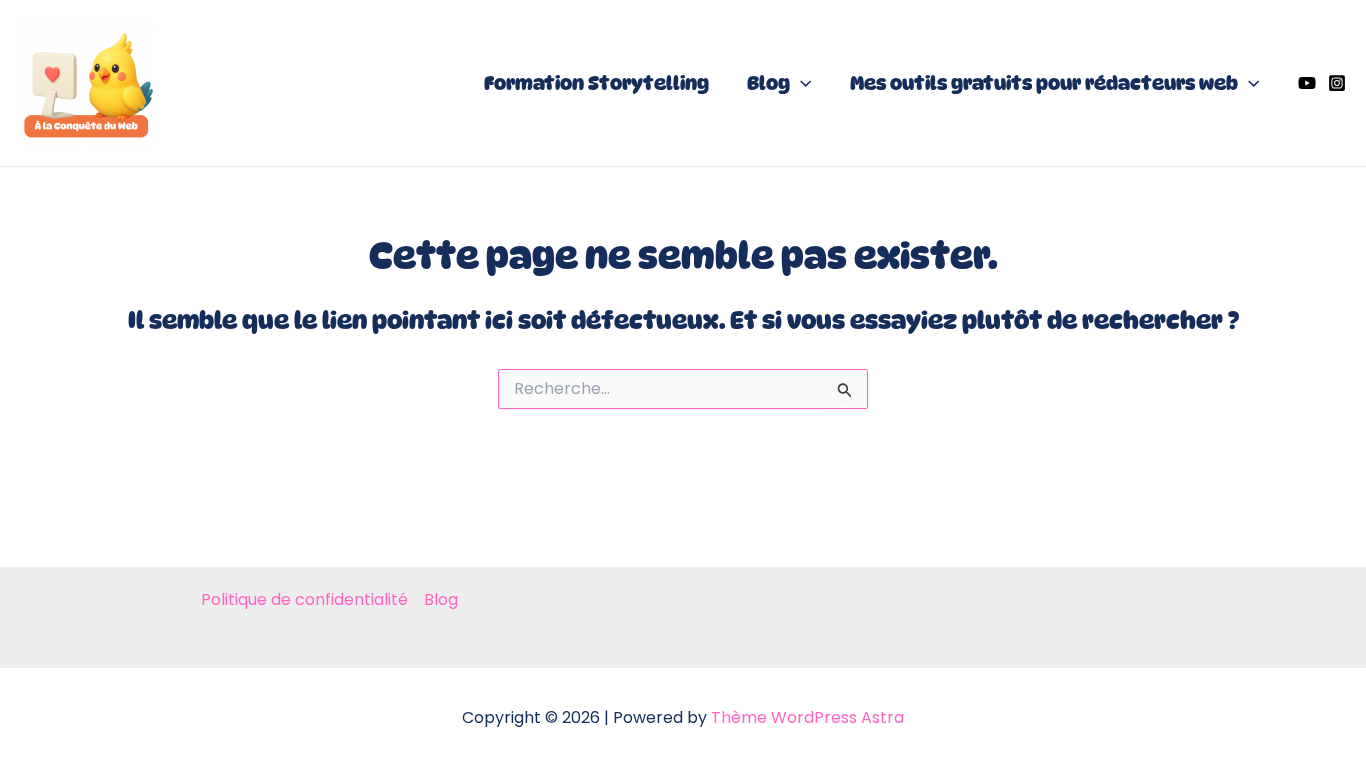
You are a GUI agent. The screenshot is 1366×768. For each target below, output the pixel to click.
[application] (800, 83)
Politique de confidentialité (304, 599)
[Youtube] (1307, 83)
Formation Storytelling (596, 83)
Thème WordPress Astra (807, 717)
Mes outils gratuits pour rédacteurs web (1044, 83)
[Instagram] (1337, 83)
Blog (768, 83)
